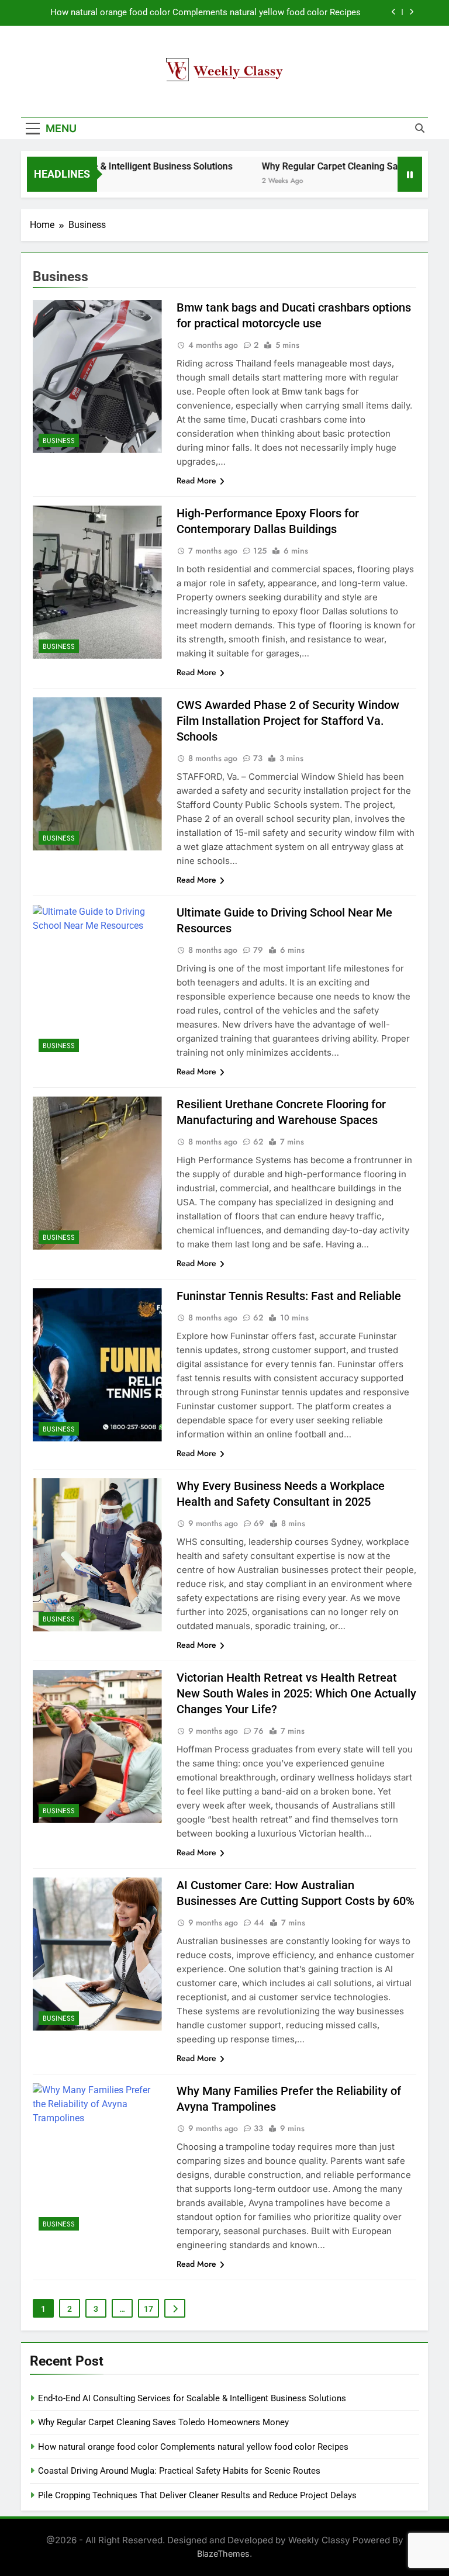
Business (59, 441)
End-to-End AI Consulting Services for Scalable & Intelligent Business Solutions (192, 2398)
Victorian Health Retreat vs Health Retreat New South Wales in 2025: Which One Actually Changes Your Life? (296, 1693)
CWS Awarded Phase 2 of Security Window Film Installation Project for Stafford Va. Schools (288, 721)
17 (148, 2309)
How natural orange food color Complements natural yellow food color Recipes (205, 13)
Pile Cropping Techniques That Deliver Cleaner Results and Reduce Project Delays (197, 2495)
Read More (196, 480)
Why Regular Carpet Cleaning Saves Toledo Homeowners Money (163, 2422)
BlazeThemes (223, 2553)
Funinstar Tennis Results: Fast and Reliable (289, 1296)
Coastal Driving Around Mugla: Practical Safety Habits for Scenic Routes (179, 2471)
